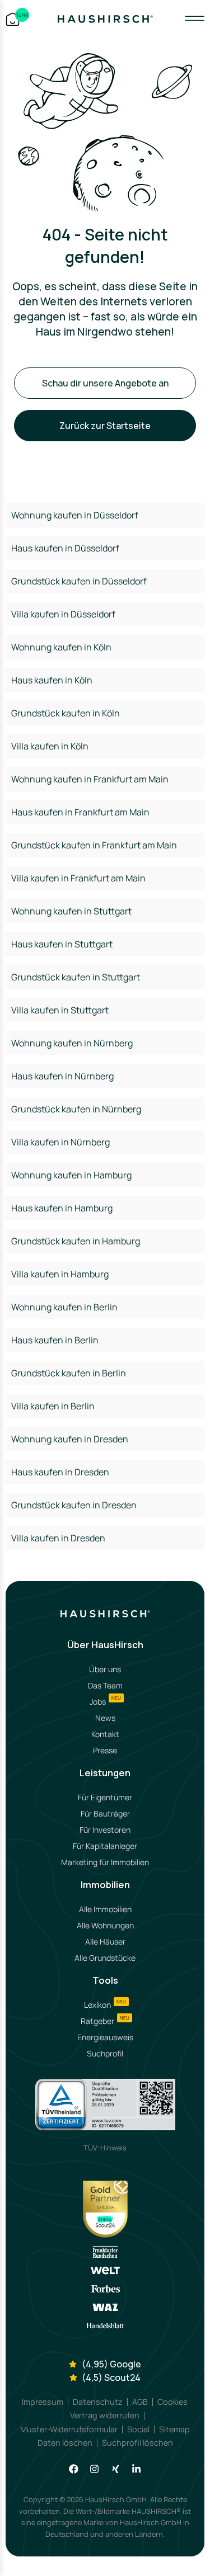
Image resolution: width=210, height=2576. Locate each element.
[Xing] (116, 2469)
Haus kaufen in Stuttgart (62, 944)
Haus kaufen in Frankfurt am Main (80, 812)
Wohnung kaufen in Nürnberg (72, 1043)
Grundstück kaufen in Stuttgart (76, 977)
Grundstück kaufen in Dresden (74, 1505)
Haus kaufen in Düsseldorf (65, 548)
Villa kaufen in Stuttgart (60, 1010)
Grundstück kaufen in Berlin (69, 1373)
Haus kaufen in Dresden (60, 1472)
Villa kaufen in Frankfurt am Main (78, 878)
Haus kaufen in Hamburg (62, 1208)
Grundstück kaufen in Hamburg (76, 1241)
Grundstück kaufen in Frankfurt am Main (94, 845)
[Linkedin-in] (136, 2469)
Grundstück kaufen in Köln (66, 713)
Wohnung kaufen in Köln (61, 647)
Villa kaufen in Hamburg (60, 1274)
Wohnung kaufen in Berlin (64, 1307)
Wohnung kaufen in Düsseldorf (75, 515)
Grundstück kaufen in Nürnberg (76, 1109)
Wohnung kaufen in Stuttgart (71, 911)
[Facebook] (74, 2469)
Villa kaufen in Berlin (53, 1406)
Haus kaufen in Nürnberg (62, 1076)
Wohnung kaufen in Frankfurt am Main (90, 779)
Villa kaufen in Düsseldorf (63, 614)
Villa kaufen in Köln (50, 746)
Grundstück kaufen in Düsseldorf (79, 581)
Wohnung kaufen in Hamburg (71, 1175)
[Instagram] (94, 2469)
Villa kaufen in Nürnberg (60, 1142)
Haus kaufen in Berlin (55, 1340)
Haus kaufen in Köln (52, 680)
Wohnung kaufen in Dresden (70, 1439)
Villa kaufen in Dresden (58, 1538)
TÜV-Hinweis (105, 2148)
